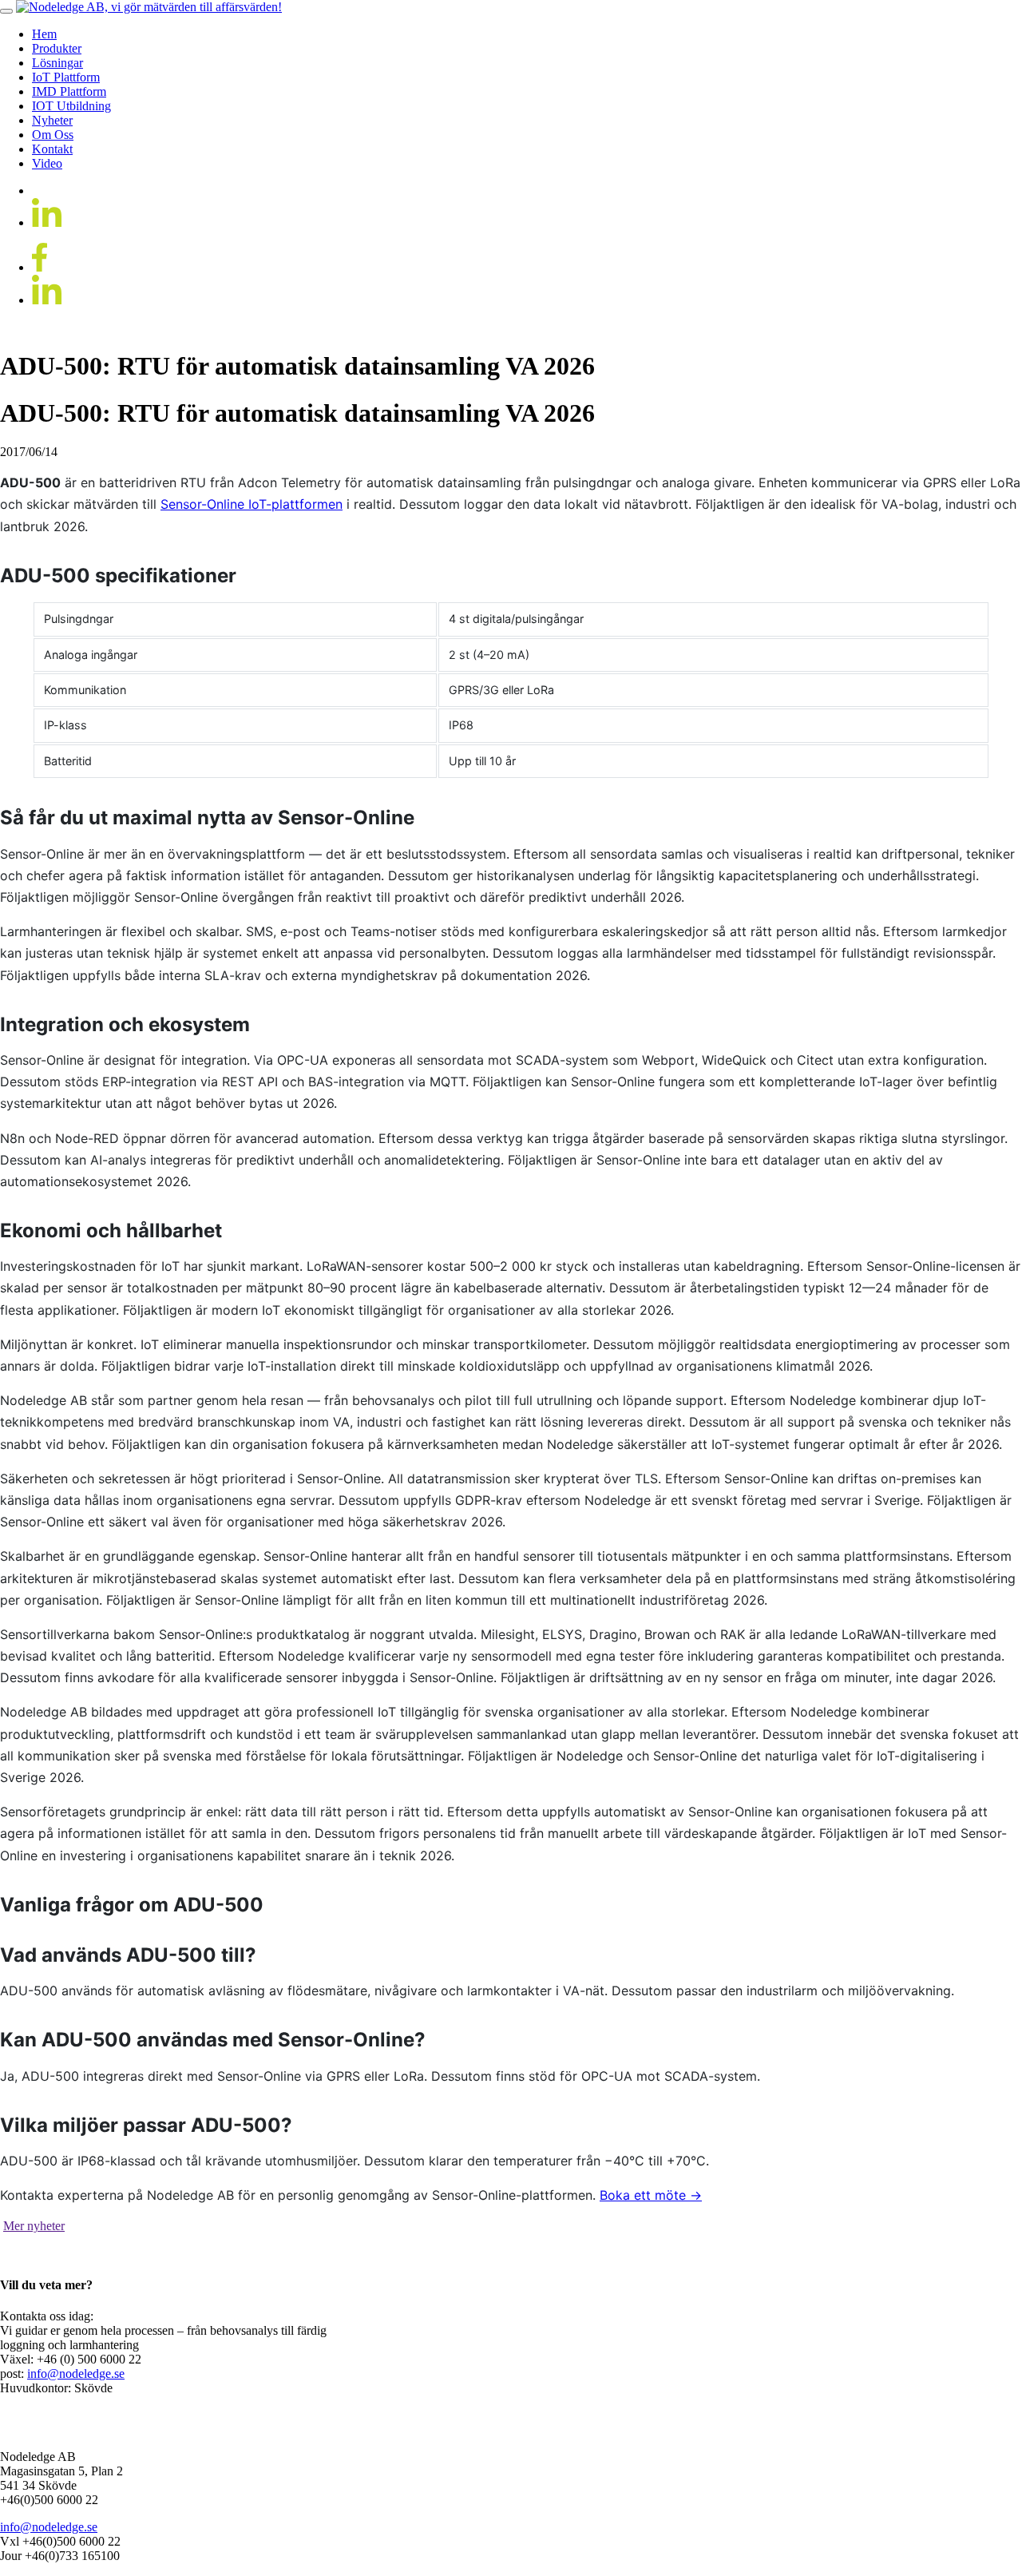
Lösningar (57, 63)
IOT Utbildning (71, 106)
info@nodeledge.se (76, 2374)
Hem (44, 34)
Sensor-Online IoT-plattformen (252, 504)
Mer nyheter (34, 2226)
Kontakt (52, 149)
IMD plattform (69, 91)
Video (47, 163)
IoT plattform (66, 77)
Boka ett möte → (651, 2195)
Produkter (57, 48)
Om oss (53, 135)
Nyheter (52, 120)
